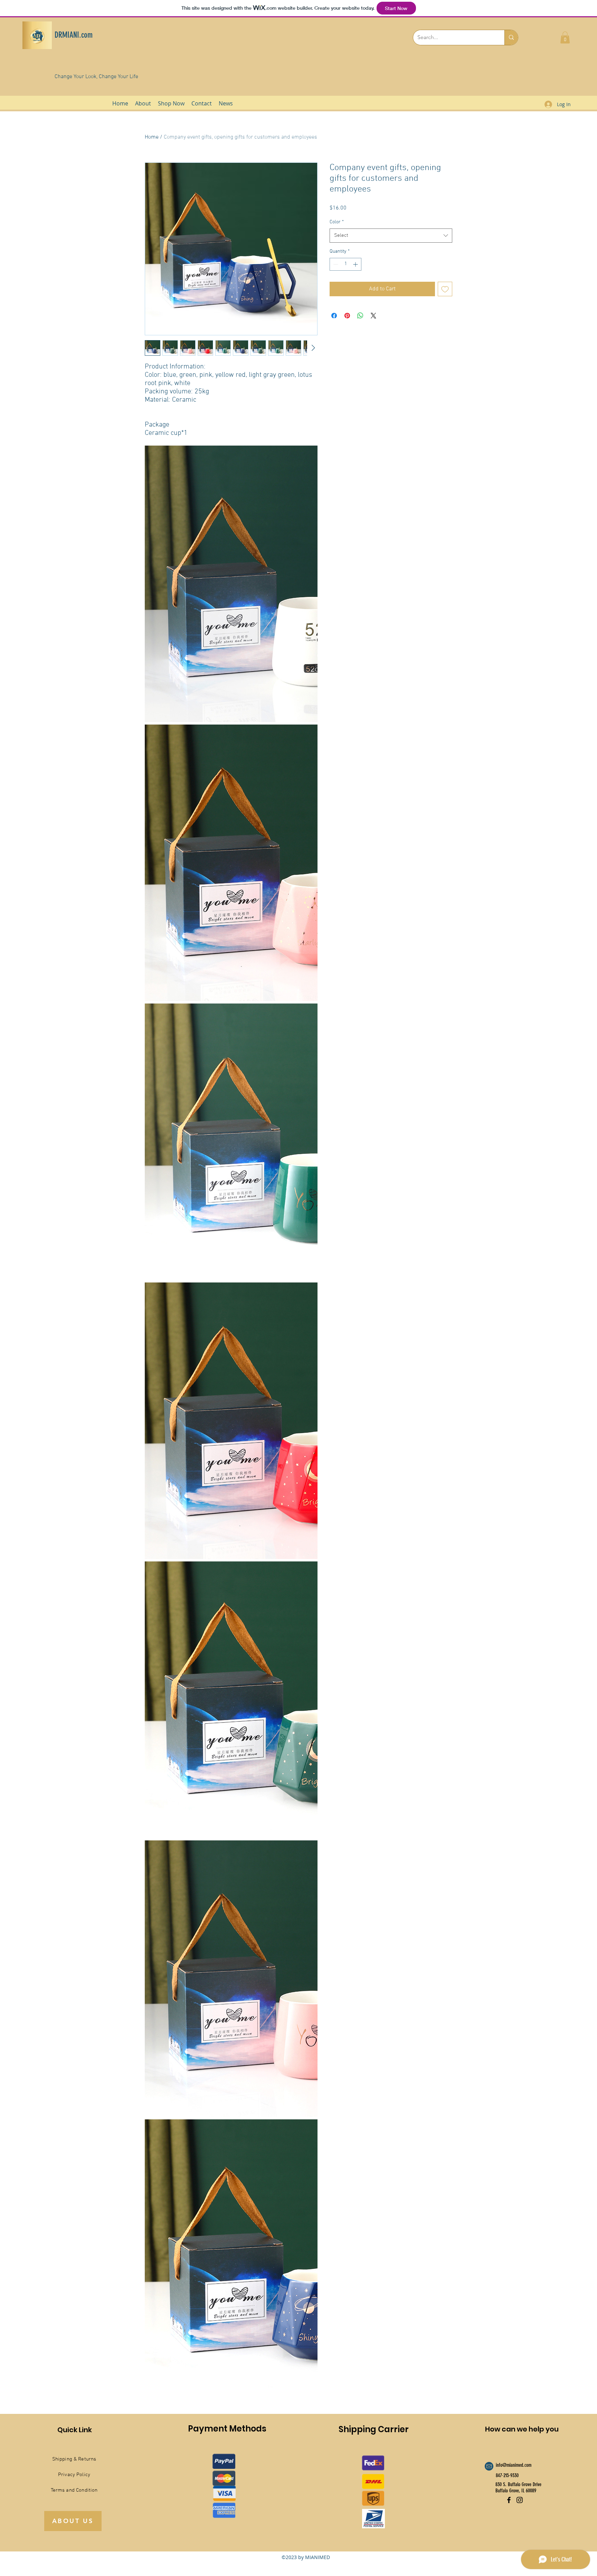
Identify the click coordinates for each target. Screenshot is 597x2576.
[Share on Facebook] (334, 316)
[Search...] (511, 38)
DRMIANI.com (74, 35)
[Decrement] (335, 264)
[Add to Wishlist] (445, 289)
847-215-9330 (507, 2475)
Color (337, 222)
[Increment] (356, 264)
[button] (565, 38)
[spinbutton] (345, 264)
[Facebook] (509, 2500)
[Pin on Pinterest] (347, 316)
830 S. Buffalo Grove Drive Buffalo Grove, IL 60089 (518, 2488)
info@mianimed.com (514, 2465)
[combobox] (391, 236)
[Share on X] (373, 316)
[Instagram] (520, 2500)
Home (152, 137)
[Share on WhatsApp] (360, 316)
